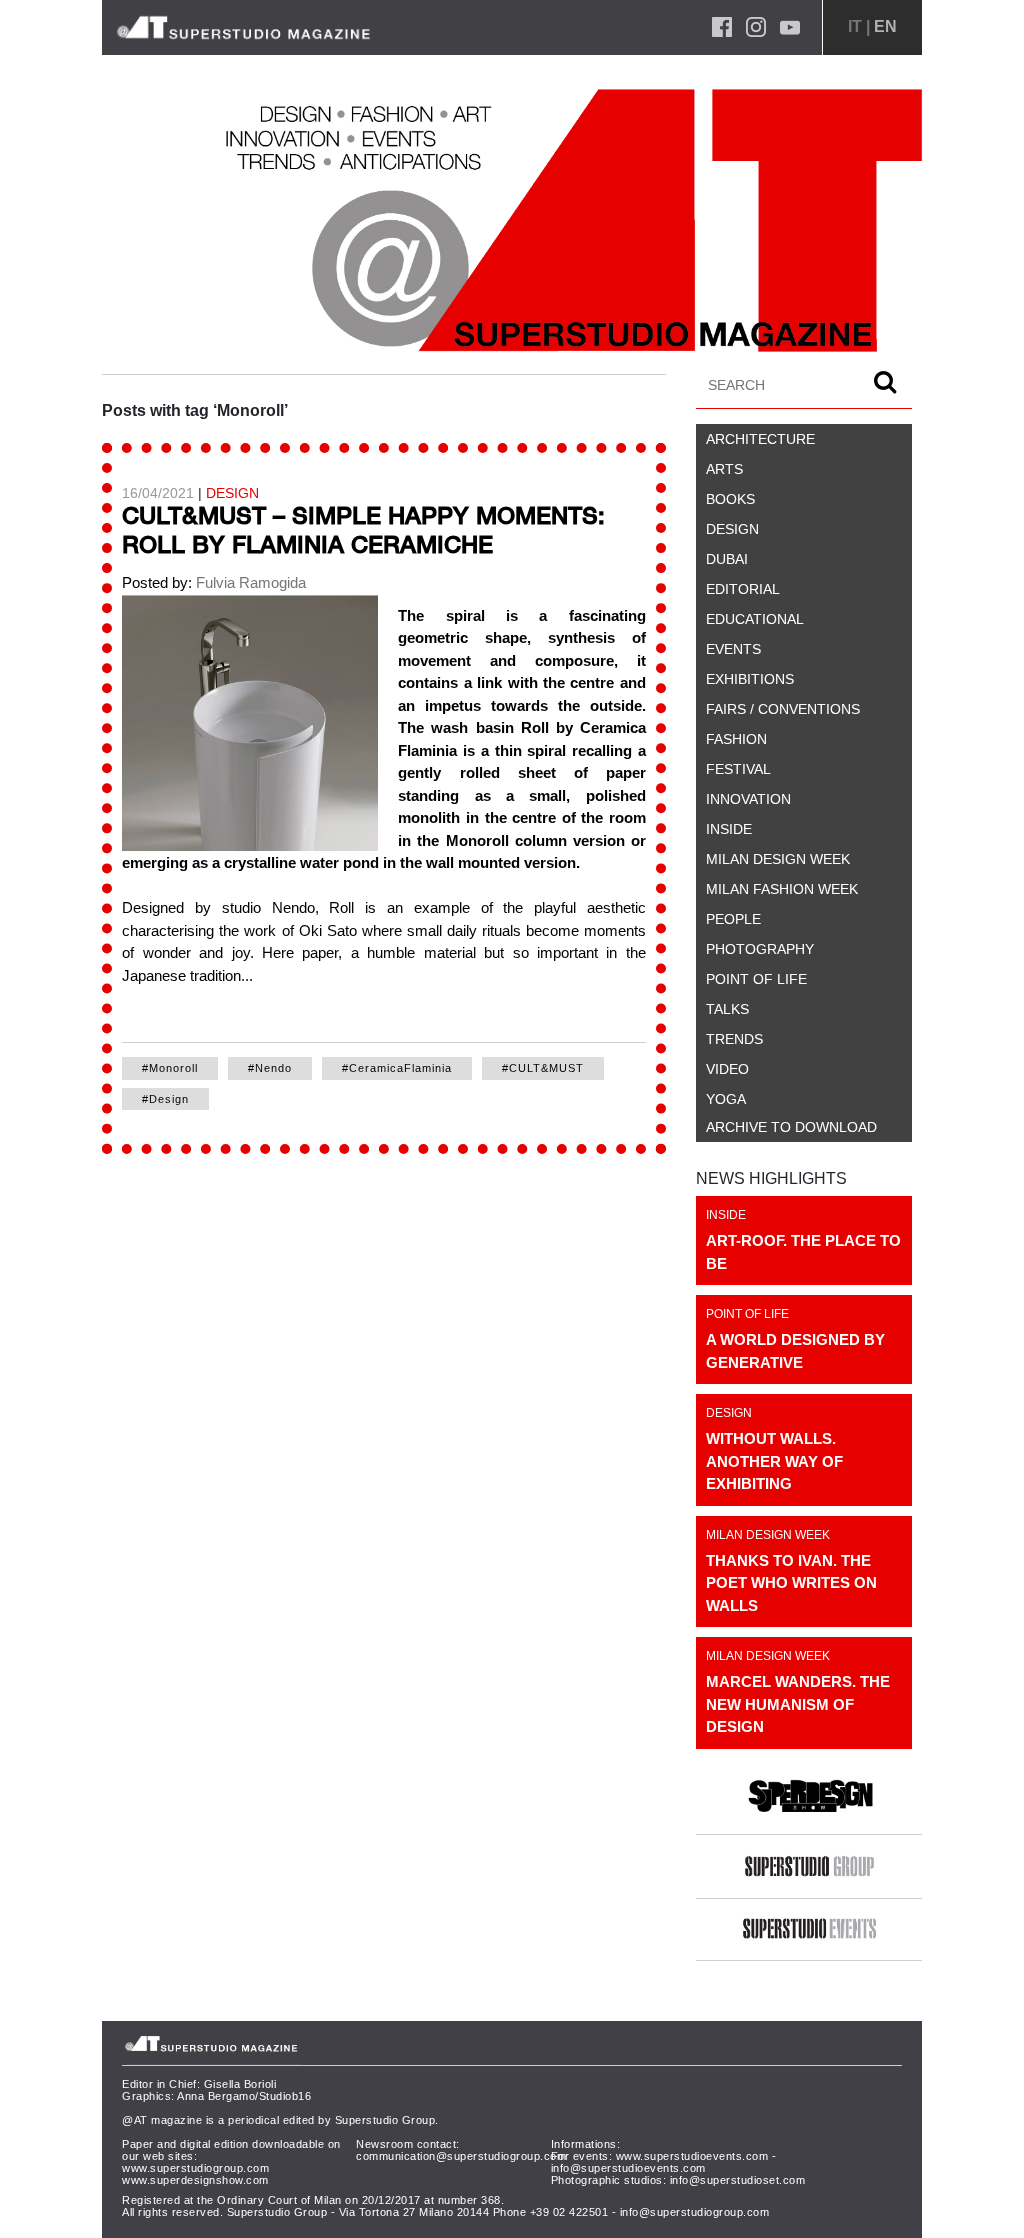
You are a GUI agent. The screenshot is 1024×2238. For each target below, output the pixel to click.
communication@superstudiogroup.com (461, 2156)
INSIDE (726, 1215)
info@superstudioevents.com (628, 2168)
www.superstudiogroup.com (195, 2168)
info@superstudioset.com (738, 2180)
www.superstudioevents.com (692, 2156)
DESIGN (232, 493)
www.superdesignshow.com (195, 2180)
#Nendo (270, 1068)
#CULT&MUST (543, 1068)
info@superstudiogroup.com (695, 2212)
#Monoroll (170, 1068)
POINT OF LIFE (747, 1314)
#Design (165, 1099)
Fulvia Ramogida (249, 582)
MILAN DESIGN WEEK (768, 1535)
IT (855, 26)
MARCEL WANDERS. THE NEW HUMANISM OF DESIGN (798, 1704)
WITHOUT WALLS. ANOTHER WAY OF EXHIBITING (774, 1461)
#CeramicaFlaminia (397, 1068)
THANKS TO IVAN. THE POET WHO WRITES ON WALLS (791, 1583)
